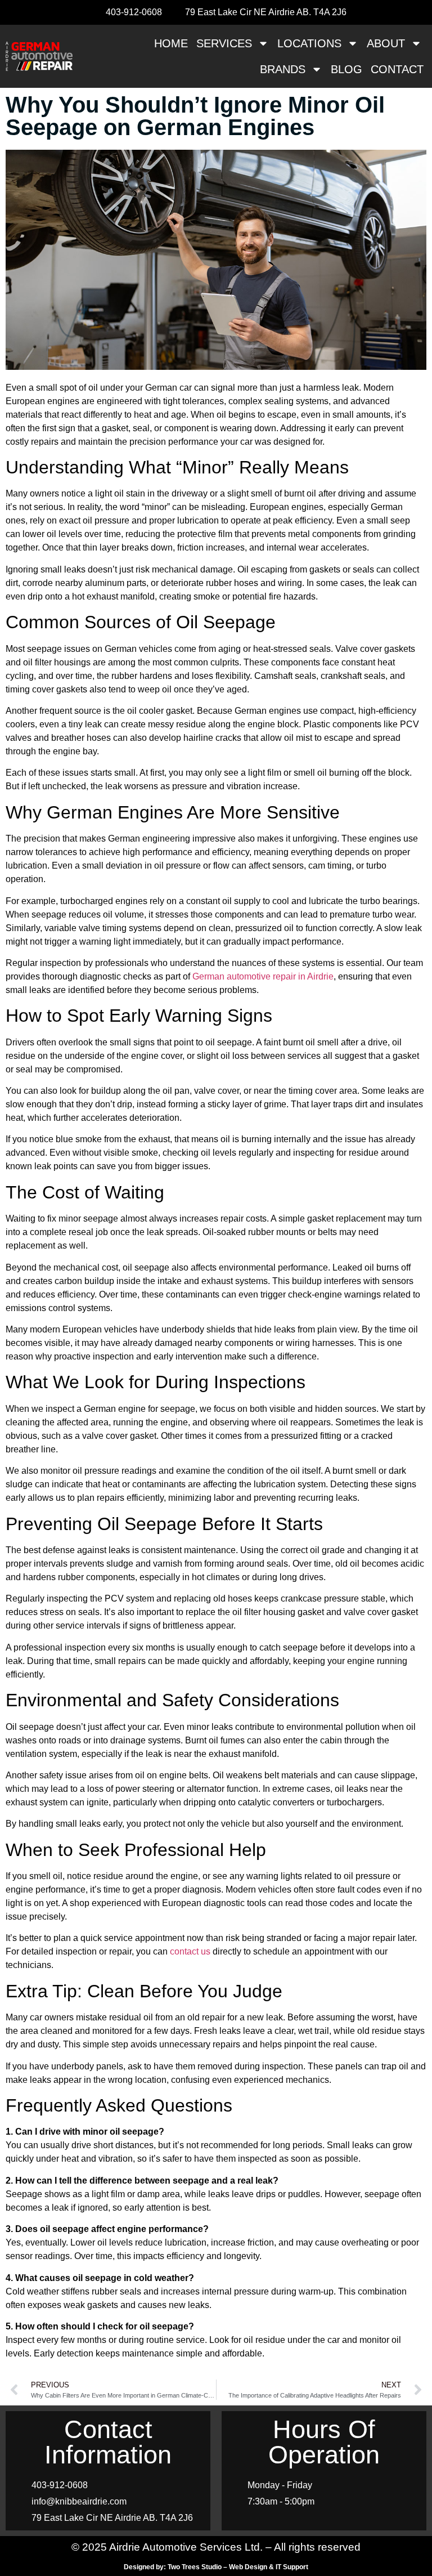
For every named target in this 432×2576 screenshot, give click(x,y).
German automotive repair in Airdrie (263, 976)
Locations (309, 43)
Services (224, 43)
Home (171, 43)
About (386, 43)
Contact (397, 69)
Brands (283, 69)
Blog (346, 69)
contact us (190, 1951)
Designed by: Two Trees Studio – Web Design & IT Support (216, 2567)
